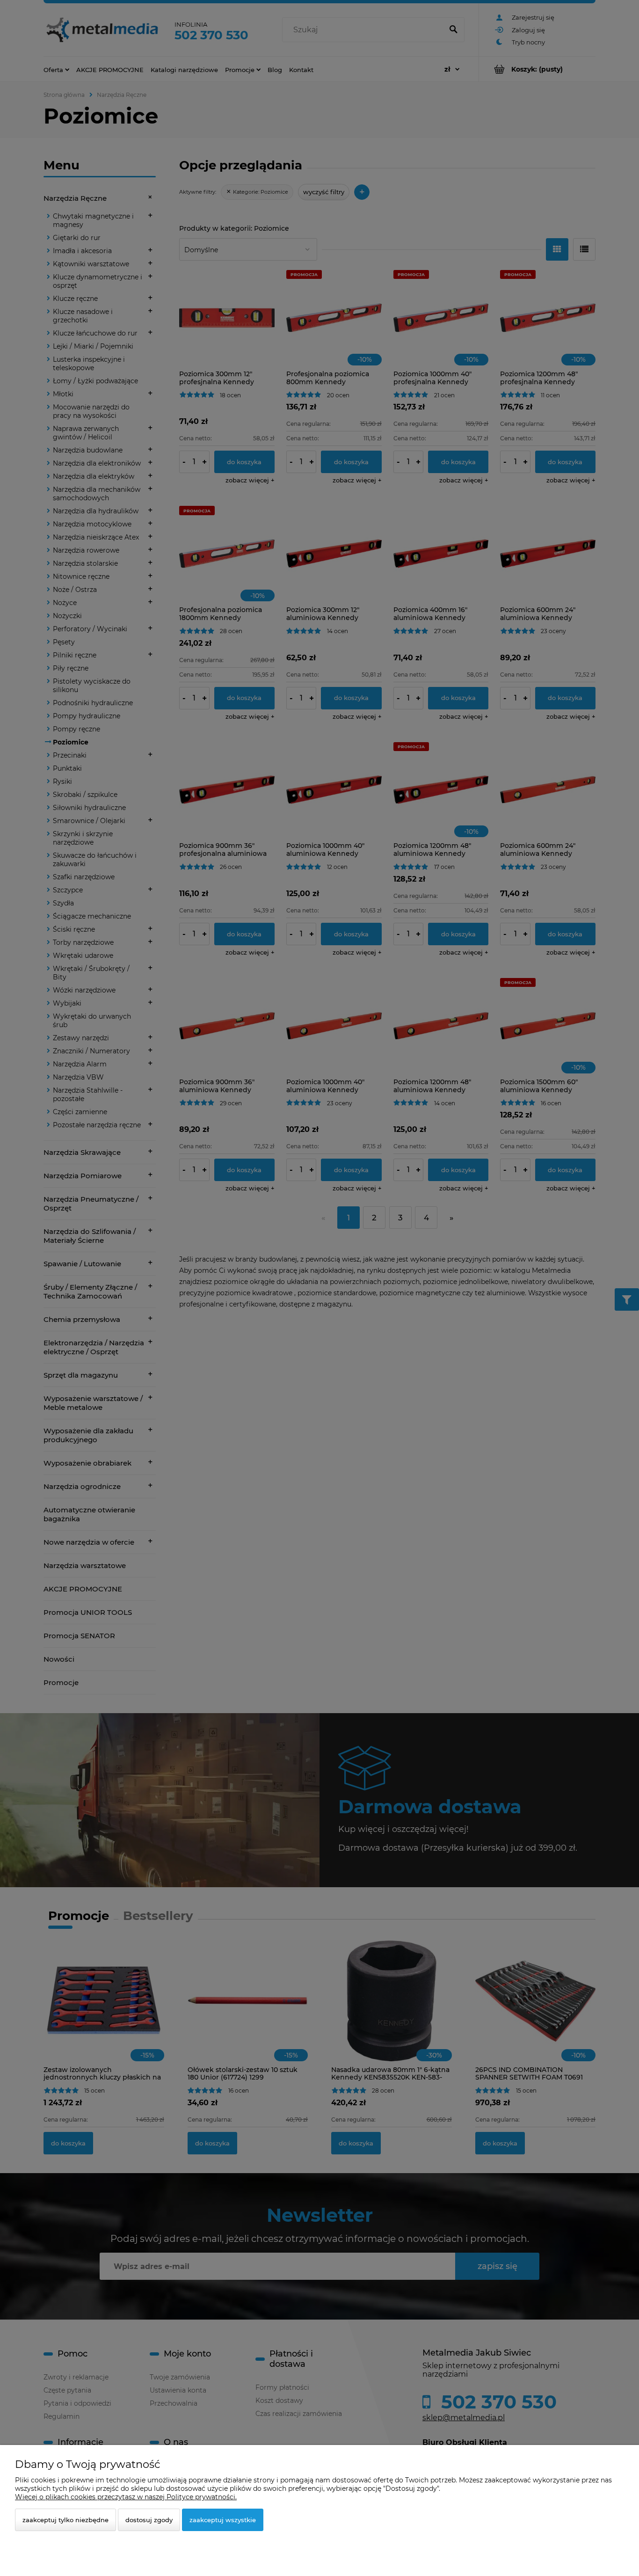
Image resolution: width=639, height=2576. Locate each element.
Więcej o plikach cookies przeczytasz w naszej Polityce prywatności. (126, 2497)
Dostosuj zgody (149, 2520)
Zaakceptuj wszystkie (223, 2520)
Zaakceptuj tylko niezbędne (65, 2520)
